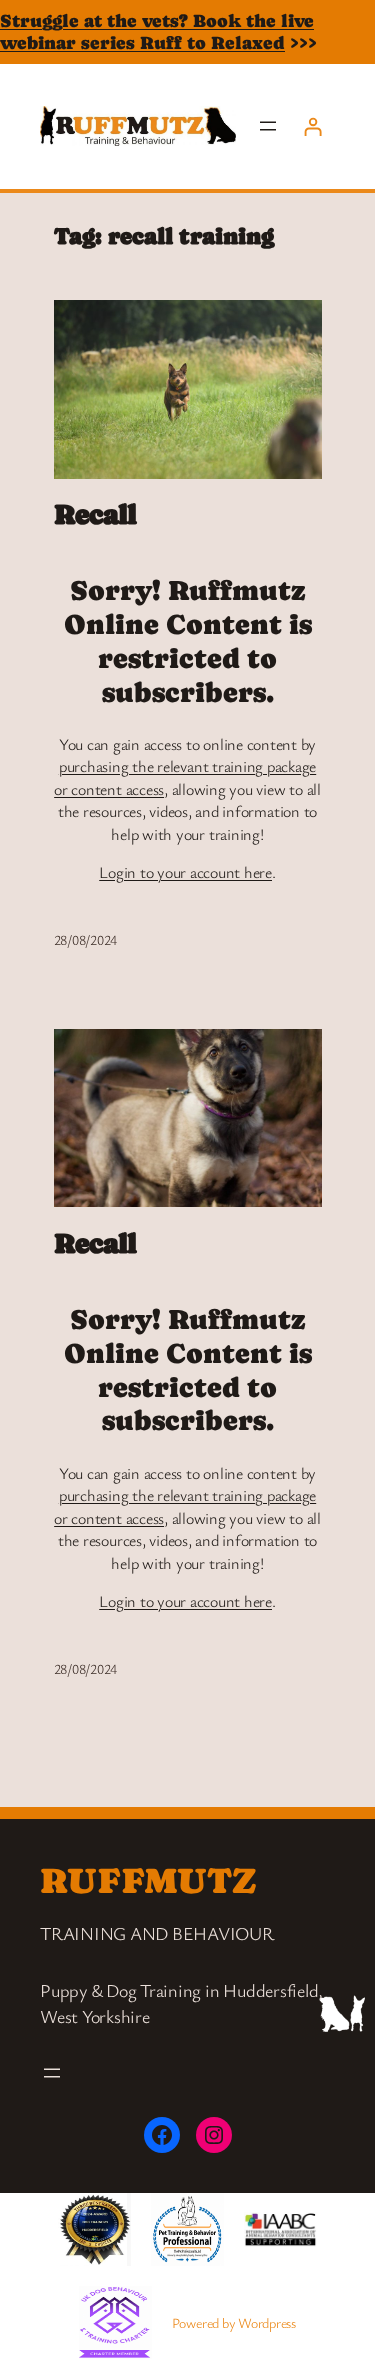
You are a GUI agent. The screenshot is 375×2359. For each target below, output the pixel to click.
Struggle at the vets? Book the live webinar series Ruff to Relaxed (157, 31)
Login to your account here (185, 872)
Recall (95, 514)
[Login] (312, 126)
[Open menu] (268, 126)
